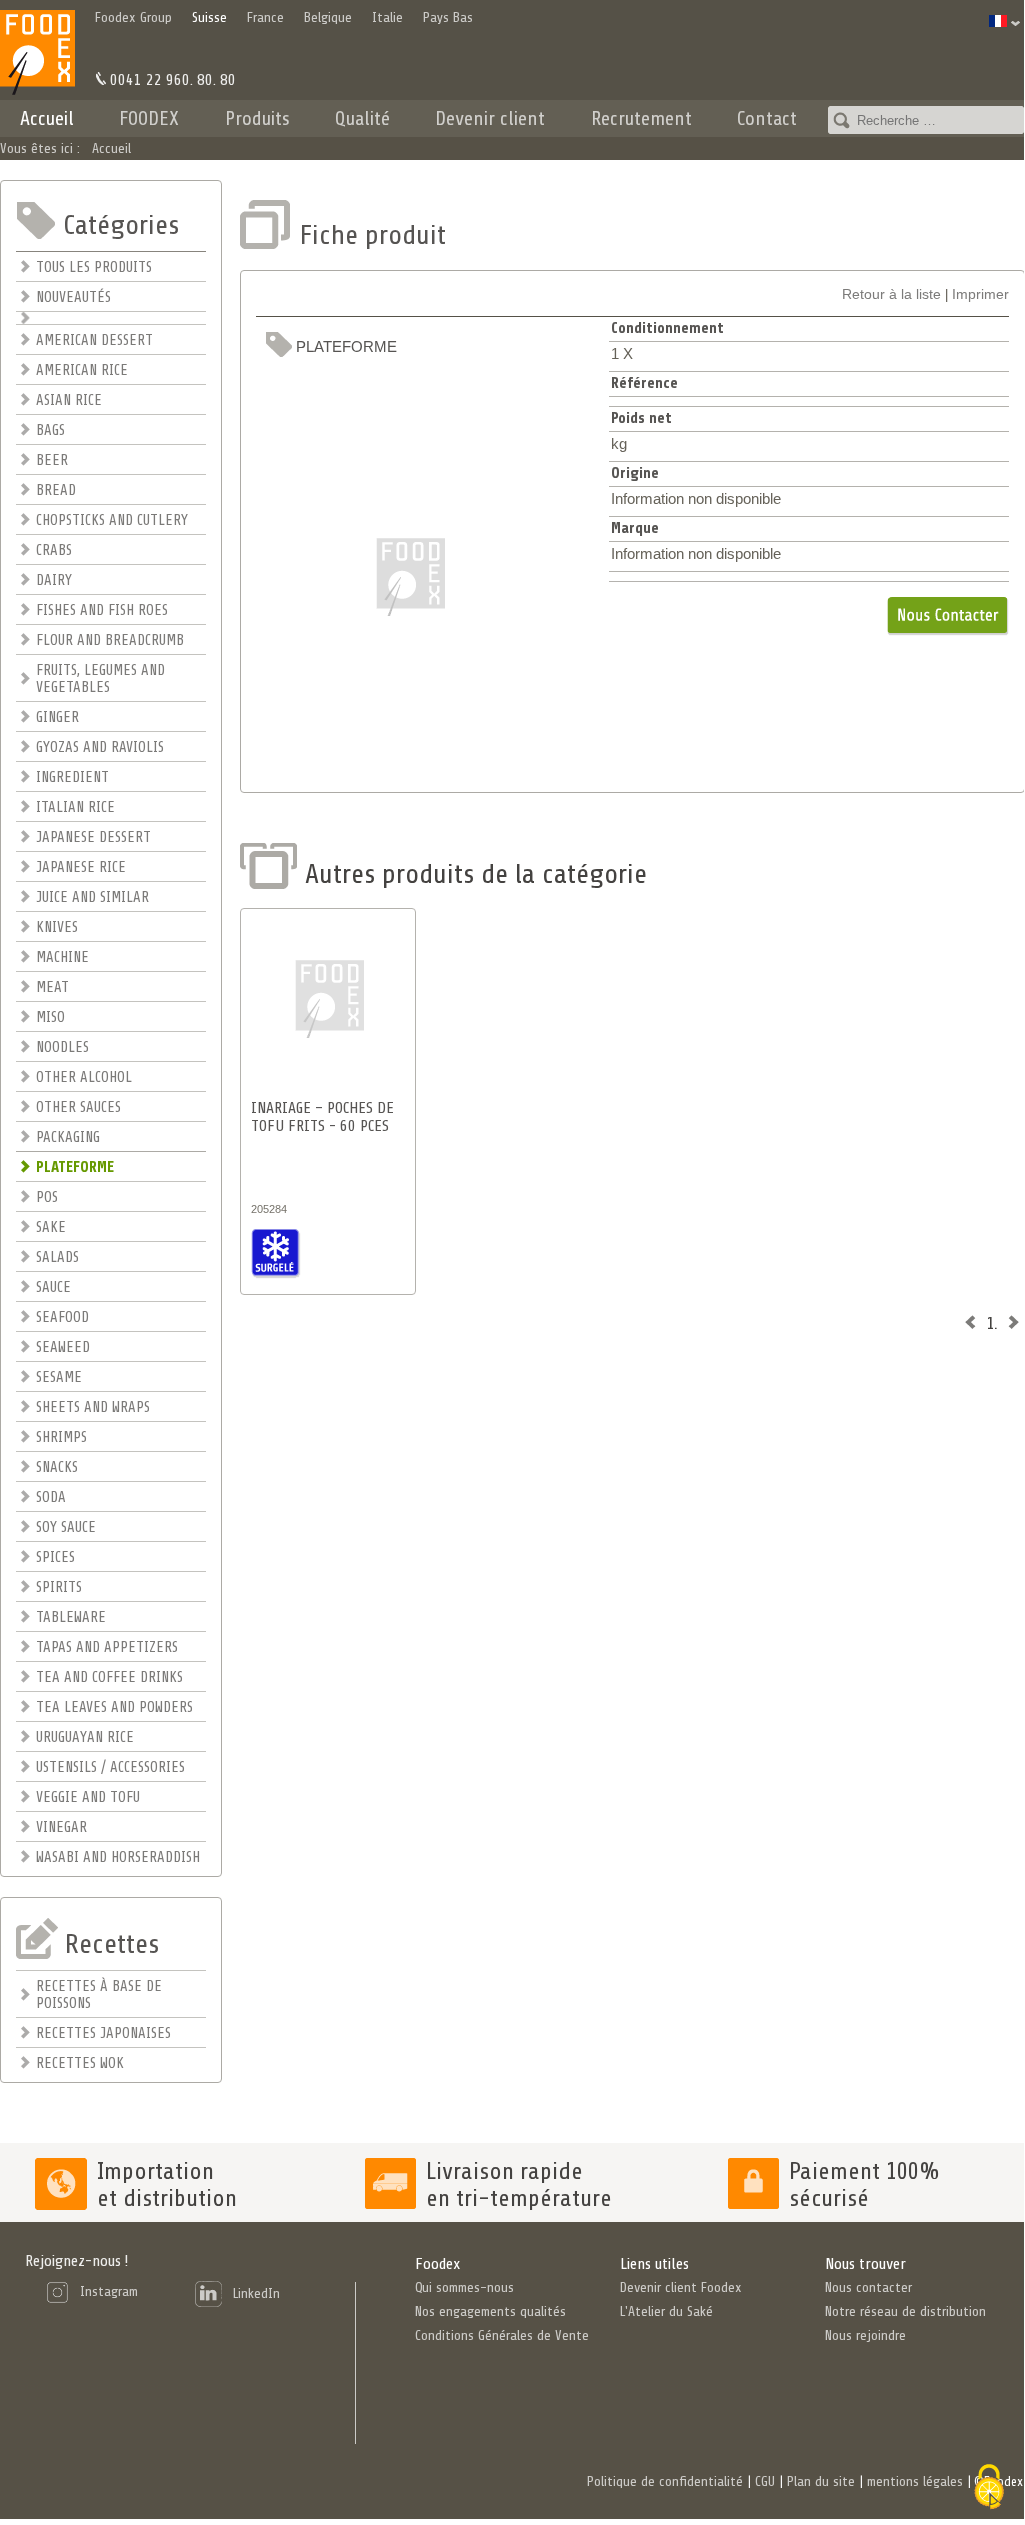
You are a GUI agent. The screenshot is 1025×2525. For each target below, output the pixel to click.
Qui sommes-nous (464, 2287)
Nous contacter (868, 2287)
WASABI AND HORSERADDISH (118, 1857)
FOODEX (149, 118)
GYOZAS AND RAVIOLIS (100, 747)
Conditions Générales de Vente (502, 2335)
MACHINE (62, 957)
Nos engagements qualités (490, 2311)
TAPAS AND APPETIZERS (107, 1647)
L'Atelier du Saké (666, 2311)
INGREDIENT (72, 777)
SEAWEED (63, 1347)
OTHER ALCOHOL (84, 1077)
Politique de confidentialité (665, 2481)
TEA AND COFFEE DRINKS (109, 1677)
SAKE (51, 1227)
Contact (767, 118)
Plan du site (821, 2481)
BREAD (56, 490)
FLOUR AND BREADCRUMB (110, 640)
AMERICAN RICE (82, 370)
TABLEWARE (71, 1617)
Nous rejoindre (865, 2335)
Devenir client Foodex (681, 2287)
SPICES (55, 1557)
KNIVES (57, 927)
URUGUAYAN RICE (85, 1737)
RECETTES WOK (80, 2063)
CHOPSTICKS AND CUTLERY (112, 520)
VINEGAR (61, 1827)
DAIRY (54, 580)
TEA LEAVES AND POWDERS (114, 1707)
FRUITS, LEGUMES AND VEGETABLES (100, 679)
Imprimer (980, 294)
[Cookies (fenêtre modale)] (989, 2488)
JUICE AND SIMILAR (92, 897)
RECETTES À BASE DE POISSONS (99, 1995)
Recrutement (641, 118)
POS (47, 1197)
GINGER (57, 717)
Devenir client (490, 118)
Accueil (47, 118)
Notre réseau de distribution (905, 2311)
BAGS (50, 430)
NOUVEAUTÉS (73, 297)
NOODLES (62, 1047)
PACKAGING (68, 1137)
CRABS (54, 550)
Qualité (362, 118)
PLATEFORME (75, 1167)
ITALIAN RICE (75, 807)
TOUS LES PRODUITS (94, 267)
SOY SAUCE (66, 1527)
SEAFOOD (62, 1317)
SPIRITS (59, 1587)
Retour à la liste (891, 294)
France (265, 17)
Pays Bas (448, 17)
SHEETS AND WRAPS (93, 1407)
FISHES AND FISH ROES (102, 610)
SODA (51, 1497)
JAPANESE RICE (81, 867)
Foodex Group (133, 17)
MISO (50, 1017)
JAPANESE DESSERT (93, 837)
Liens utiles (654, 2264)
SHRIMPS (61, 1437)
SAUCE (53, 1287)
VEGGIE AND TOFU (88, 1797)
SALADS (57, 1257)
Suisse (209, 17)
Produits (257, 118)
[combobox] (926, 120)
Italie (387, 17)
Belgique (328, 17)
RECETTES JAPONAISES (103, 2033)
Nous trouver (865, 2264)
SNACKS (57, 1467)
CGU (765, 2481)
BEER (52, 460)
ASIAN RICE (69, 400)
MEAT (52, 987)
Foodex (437, 2264)
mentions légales (915, 2481)
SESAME (59, 1377)
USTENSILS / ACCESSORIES (110, 1767)
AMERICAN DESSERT (94, 340)
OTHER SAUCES (78, 1107)
